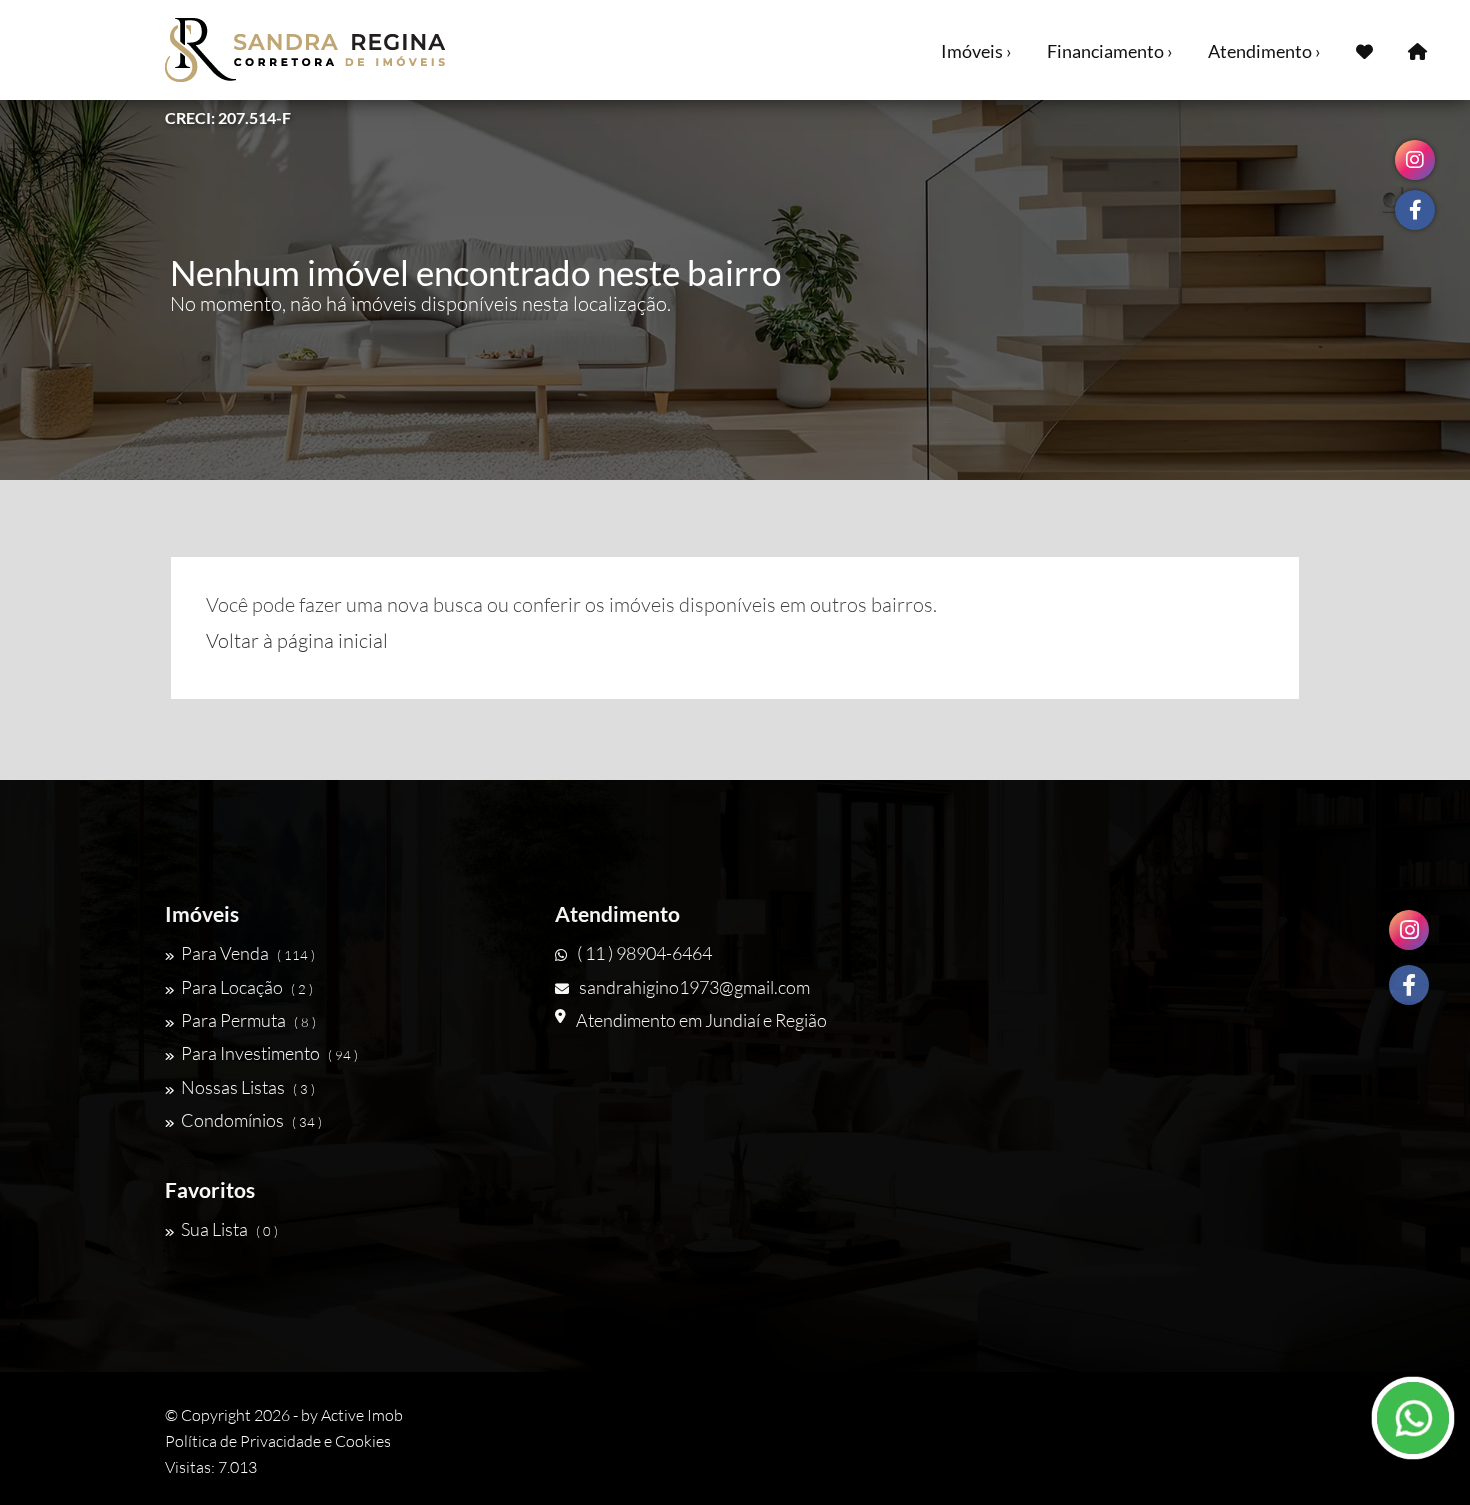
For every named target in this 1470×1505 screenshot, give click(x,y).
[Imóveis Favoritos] (1364, 50)
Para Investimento (269, 1053)
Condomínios (251, 1120)
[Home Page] (1417, 50)
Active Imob (362, 1415)
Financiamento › (1110, 51)
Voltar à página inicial (297, 640)
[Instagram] (1409, 930)
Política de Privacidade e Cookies (278, 1441)
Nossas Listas (248, 1087)
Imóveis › (976, 51)
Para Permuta (248, 1020)
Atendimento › (1264, 51)
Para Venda (248, 953)
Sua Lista (229, 1229)
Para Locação (247, 987)
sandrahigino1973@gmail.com (694, 987)
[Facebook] (1409, 985)
